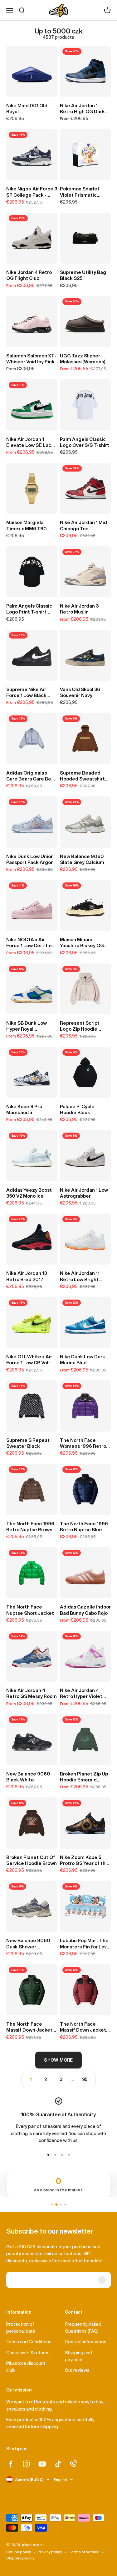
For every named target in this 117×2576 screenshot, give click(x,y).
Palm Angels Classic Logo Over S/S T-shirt (85, 442)
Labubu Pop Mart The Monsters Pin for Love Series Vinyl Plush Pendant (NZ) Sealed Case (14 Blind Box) (85, 1944)
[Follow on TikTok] (58, 2464)
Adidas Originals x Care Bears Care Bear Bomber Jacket (31, 776)
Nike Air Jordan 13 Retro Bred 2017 (27, 1276)
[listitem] (58, 2185)
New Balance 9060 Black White (28, 1777)
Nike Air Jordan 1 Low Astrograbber (84, 1193)
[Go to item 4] (69, 2155)
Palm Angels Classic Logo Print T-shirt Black (29, 609)
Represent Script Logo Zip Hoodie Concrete (80, 1026)
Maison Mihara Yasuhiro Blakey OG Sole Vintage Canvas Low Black (84, 943)
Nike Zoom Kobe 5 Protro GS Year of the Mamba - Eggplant (84, 1861)
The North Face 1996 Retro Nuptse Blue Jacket (84, 1527)
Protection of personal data (21, 2328)
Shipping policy (20, 2558)
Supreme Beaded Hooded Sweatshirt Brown (82, 776)
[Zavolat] (74, 2463)
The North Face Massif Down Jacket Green (29, 2027)
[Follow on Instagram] (26, 2464)
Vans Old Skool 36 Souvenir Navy (80, 692)
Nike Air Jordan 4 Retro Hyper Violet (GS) (81, 1694)
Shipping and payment (78, 2356)
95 (85, 2079)
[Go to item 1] (48, 2155)
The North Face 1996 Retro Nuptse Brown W (30, 1527)
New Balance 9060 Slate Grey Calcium (82, 859)
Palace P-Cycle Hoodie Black (77, 1109)
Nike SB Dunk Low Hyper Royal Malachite (27, 1026)
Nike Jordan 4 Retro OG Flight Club (29, 275)
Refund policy (19, 2552)
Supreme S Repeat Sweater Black (28, 1443)
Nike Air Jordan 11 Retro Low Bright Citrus (80, 1276)
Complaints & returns (28, 2353)
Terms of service (84, 2552)
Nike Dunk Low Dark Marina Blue (83, 1360)
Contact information (86, 2342)
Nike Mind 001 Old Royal (27, 109)
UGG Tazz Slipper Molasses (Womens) (83, 359)
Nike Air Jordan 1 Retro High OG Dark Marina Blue (82, 109)
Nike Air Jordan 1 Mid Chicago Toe (83, 525)
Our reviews (77, 2370)
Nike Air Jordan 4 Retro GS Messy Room (32, 1693)
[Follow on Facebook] (10, 2464)
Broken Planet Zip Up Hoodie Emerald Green (84, 1777)
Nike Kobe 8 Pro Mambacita (24, 1109)
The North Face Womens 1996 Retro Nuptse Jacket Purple (85, 1443)
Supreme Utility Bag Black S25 (83, 275)
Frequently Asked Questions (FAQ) (83, 2328)
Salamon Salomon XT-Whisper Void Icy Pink (31, 359)
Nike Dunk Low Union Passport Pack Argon (30, 859)
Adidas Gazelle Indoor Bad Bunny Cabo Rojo (85, 1610)
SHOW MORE (58, 2060)
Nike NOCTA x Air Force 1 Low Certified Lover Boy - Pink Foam (31, 943)
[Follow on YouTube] (42, 2464)
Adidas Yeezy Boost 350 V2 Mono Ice (29, 1193)
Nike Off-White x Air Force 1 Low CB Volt (29, 1360)
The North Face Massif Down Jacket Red (83, 2027)
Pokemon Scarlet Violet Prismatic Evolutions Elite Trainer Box (80, 192)
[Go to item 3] (62, 2155)
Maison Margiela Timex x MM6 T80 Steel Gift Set (27, 526)
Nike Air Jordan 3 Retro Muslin (79, 609)
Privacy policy (50, 2552)
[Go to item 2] (55, 2155)
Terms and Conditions (29, 2342)
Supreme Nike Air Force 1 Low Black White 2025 (26, 693)
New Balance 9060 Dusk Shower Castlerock (28, 1944)
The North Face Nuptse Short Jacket (30, 1610)
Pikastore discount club (26, 2367)
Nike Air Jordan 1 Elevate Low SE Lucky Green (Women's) (31, 442)
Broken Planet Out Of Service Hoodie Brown (32, 1860)
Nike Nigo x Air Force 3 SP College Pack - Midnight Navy (32, 192)
